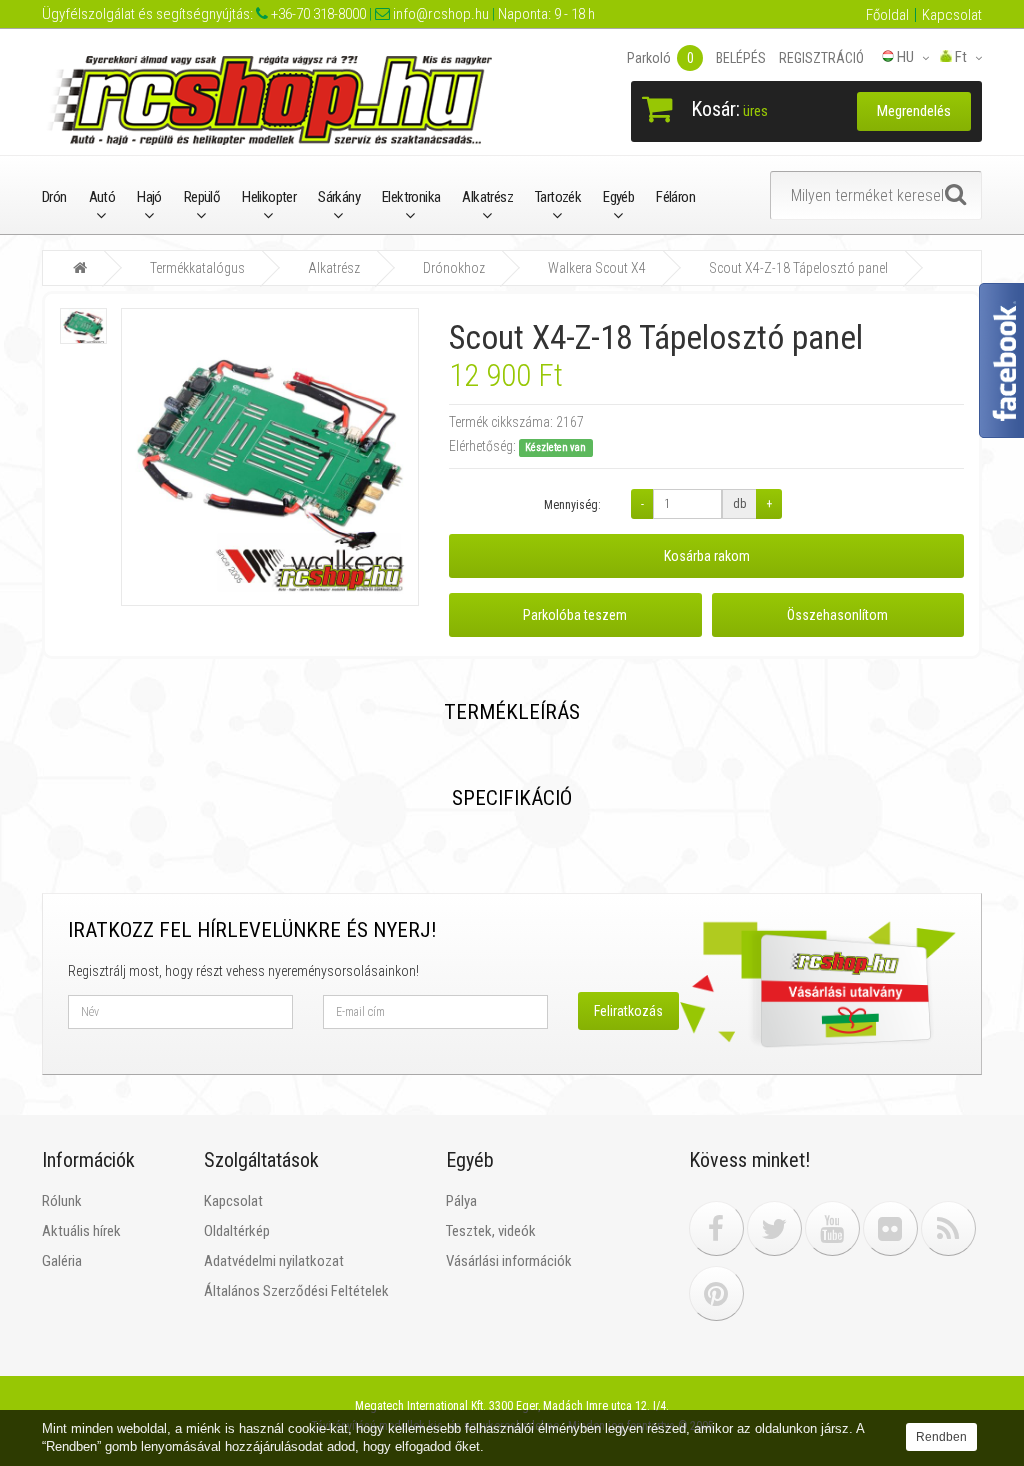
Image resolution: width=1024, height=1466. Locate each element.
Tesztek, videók (491, 1231)
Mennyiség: (572, 505)
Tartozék (558, 197)
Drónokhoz (454, 268)
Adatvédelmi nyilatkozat (274, 1261)
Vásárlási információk (509, 1261)
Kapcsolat (952, 15)
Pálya (461, 1201)
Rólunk (62, 1201)
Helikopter (269, 197)
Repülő (202, 197)
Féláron (675, 197)
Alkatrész (487, 197)
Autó (102, 197)
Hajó (149, 197)
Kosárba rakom (707, 556)
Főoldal (887, 15)
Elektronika (411, 197)
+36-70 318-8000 (317, 14)
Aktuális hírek (81, 1231)
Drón (54, 197)
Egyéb (618, 197)
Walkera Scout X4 (597, 268)
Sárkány (339, 197)
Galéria (62, 1261)
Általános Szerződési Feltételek (296, 1291)
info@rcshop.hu (439, 14)
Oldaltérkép (237, 1231)
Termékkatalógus (197, 268)
